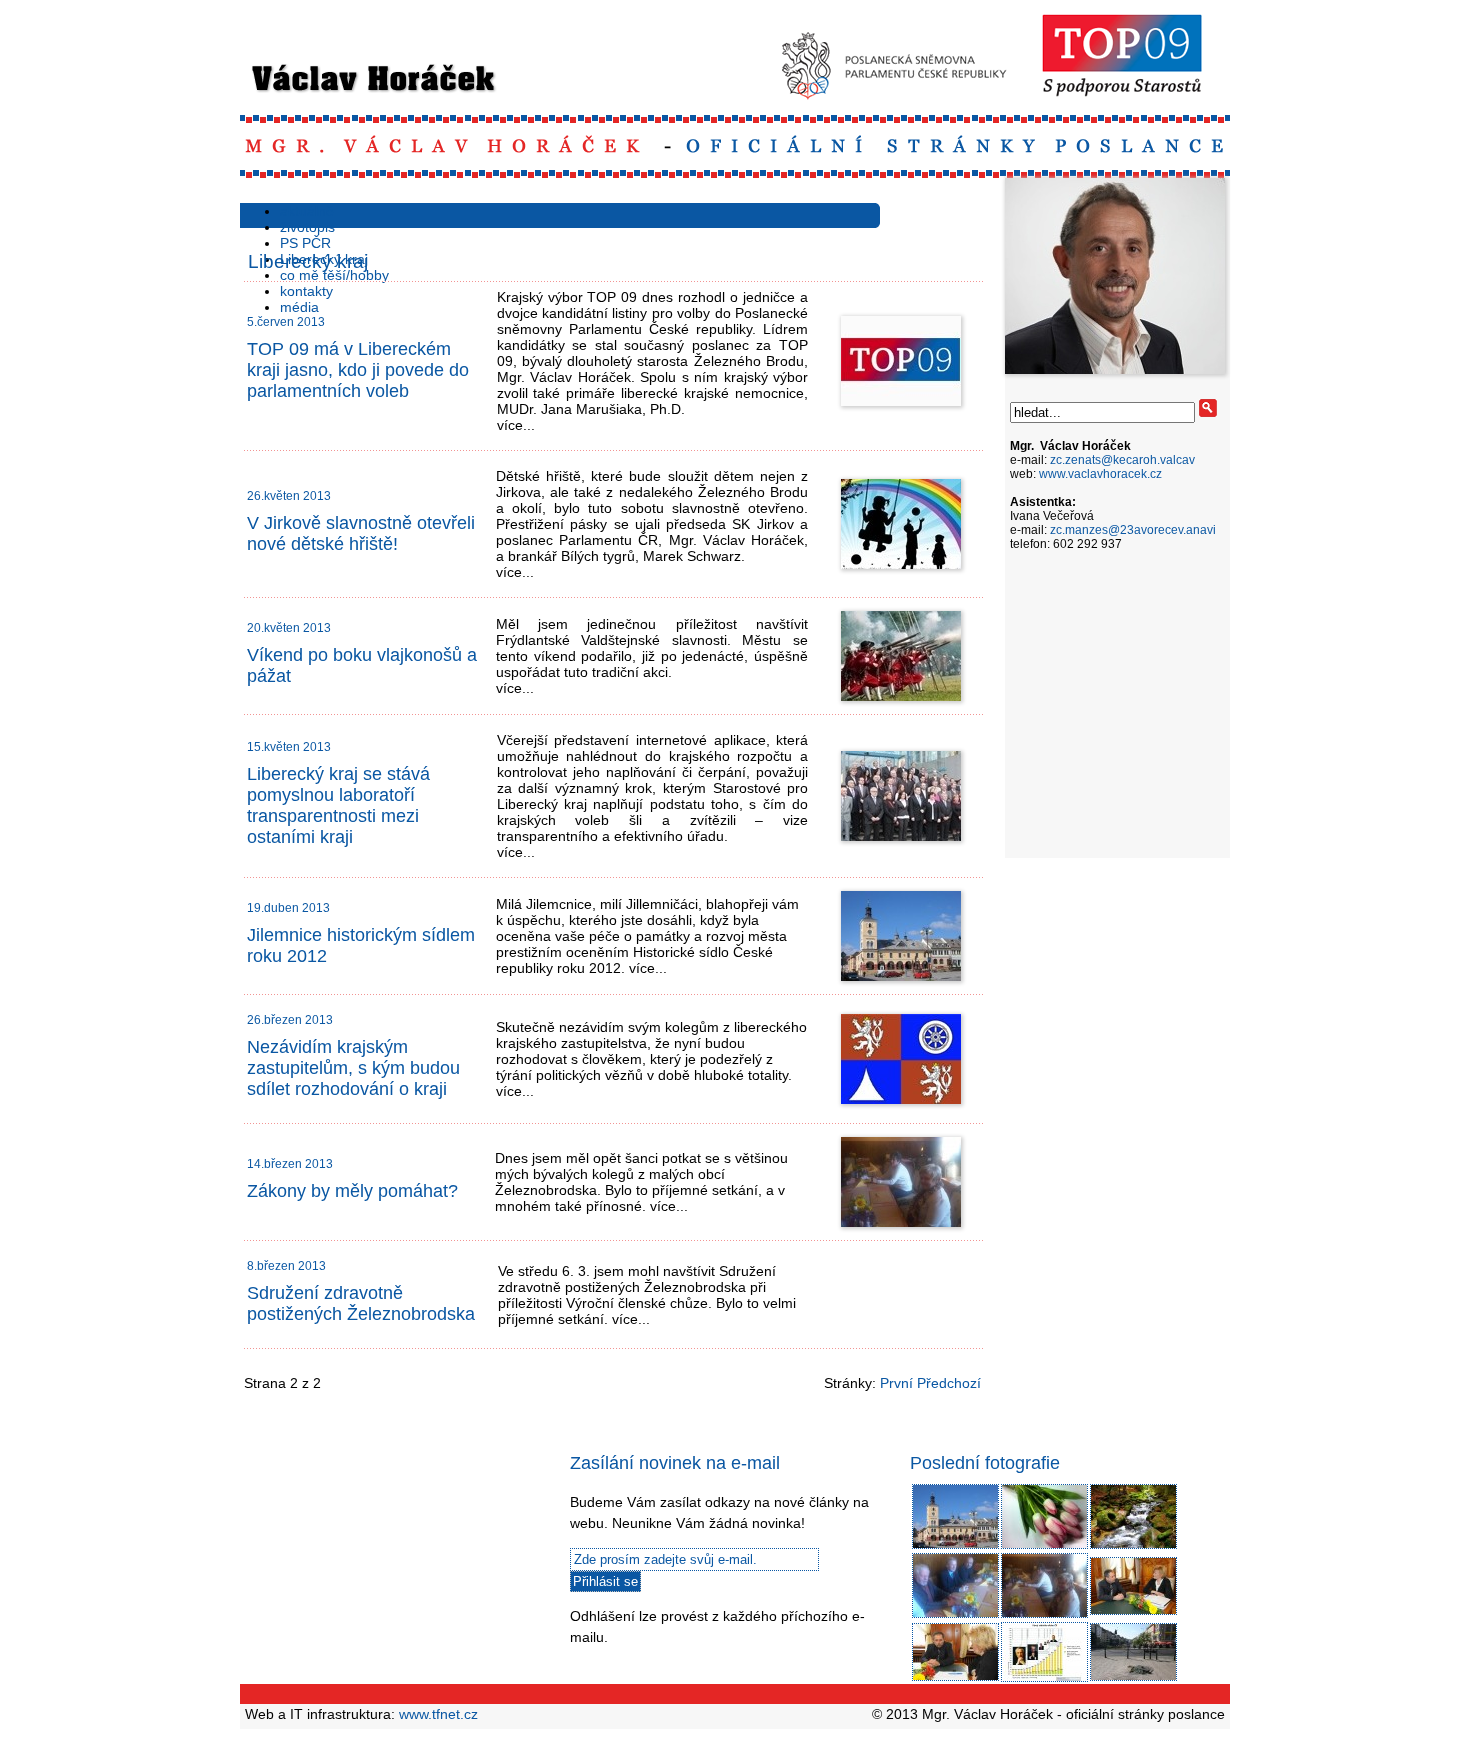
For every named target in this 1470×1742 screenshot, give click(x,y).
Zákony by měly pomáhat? (352, 1191)
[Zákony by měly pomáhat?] (955, 1615)
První (896, 1383)
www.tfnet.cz (438, 1714)
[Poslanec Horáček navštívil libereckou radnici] (1133, 1612)
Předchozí (949, 1383)
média (299, 307)
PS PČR (305, 243)
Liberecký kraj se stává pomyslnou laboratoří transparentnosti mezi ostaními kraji (338, 805)
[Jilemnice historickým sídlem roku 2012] (955, 1546)
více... (516, 425)
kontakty (306, 291)
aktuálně (307, 211)
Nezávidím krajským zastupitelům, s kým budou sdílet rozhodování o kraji (353, 1068)
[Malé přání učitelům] (1044, 1546)
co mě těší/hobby (334, 275)
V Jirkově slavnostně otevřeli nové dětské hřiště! (361, 533)
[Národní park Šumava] (1133, 1546)
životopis (307, 227)
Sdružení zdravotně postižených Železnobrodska (361, 1303)
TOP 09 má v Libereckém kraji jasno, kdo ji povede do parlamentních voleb (358, 370)
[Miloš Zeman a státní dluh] (1044, 1679)
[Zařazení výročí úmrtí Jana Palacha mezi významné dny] (1133, 1678)
